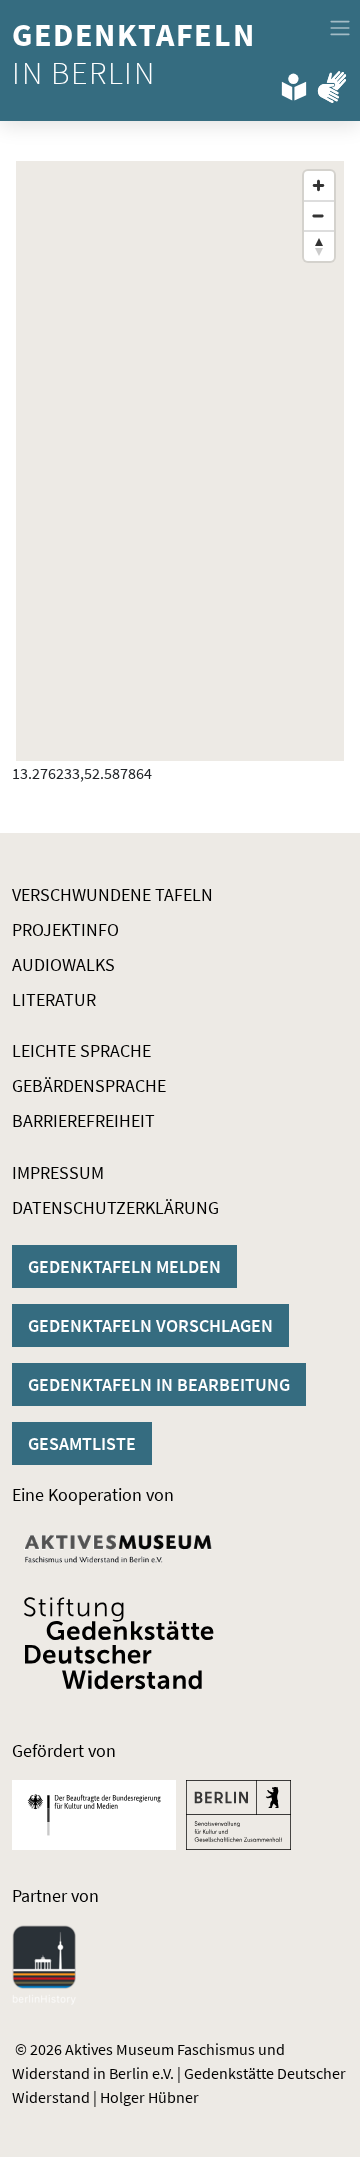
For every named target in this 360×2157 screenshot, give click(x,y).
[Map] (180, 461)
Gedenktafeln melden (124, 1266)
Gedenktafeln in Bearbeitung (159, 1384)
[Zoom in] (319, 186)
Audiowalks (63, 964)
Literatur (54, 999)
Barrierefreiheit (83, 1120)
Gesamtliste (82, 1443)
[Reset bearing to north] (319, 246)
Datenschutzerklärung (115, 1207)
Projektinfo (65, 929)
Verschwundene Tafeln (112, 894)
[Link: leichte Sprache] (294, 83)
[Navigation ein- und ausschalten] (340, 28)
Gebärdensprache (89, 1085)
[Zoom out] (319, 216)
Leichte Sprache (81, 1050)
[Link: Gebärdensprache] (332, 83)
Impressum (58, 1172)
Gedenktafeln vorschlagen (150, 1325)
